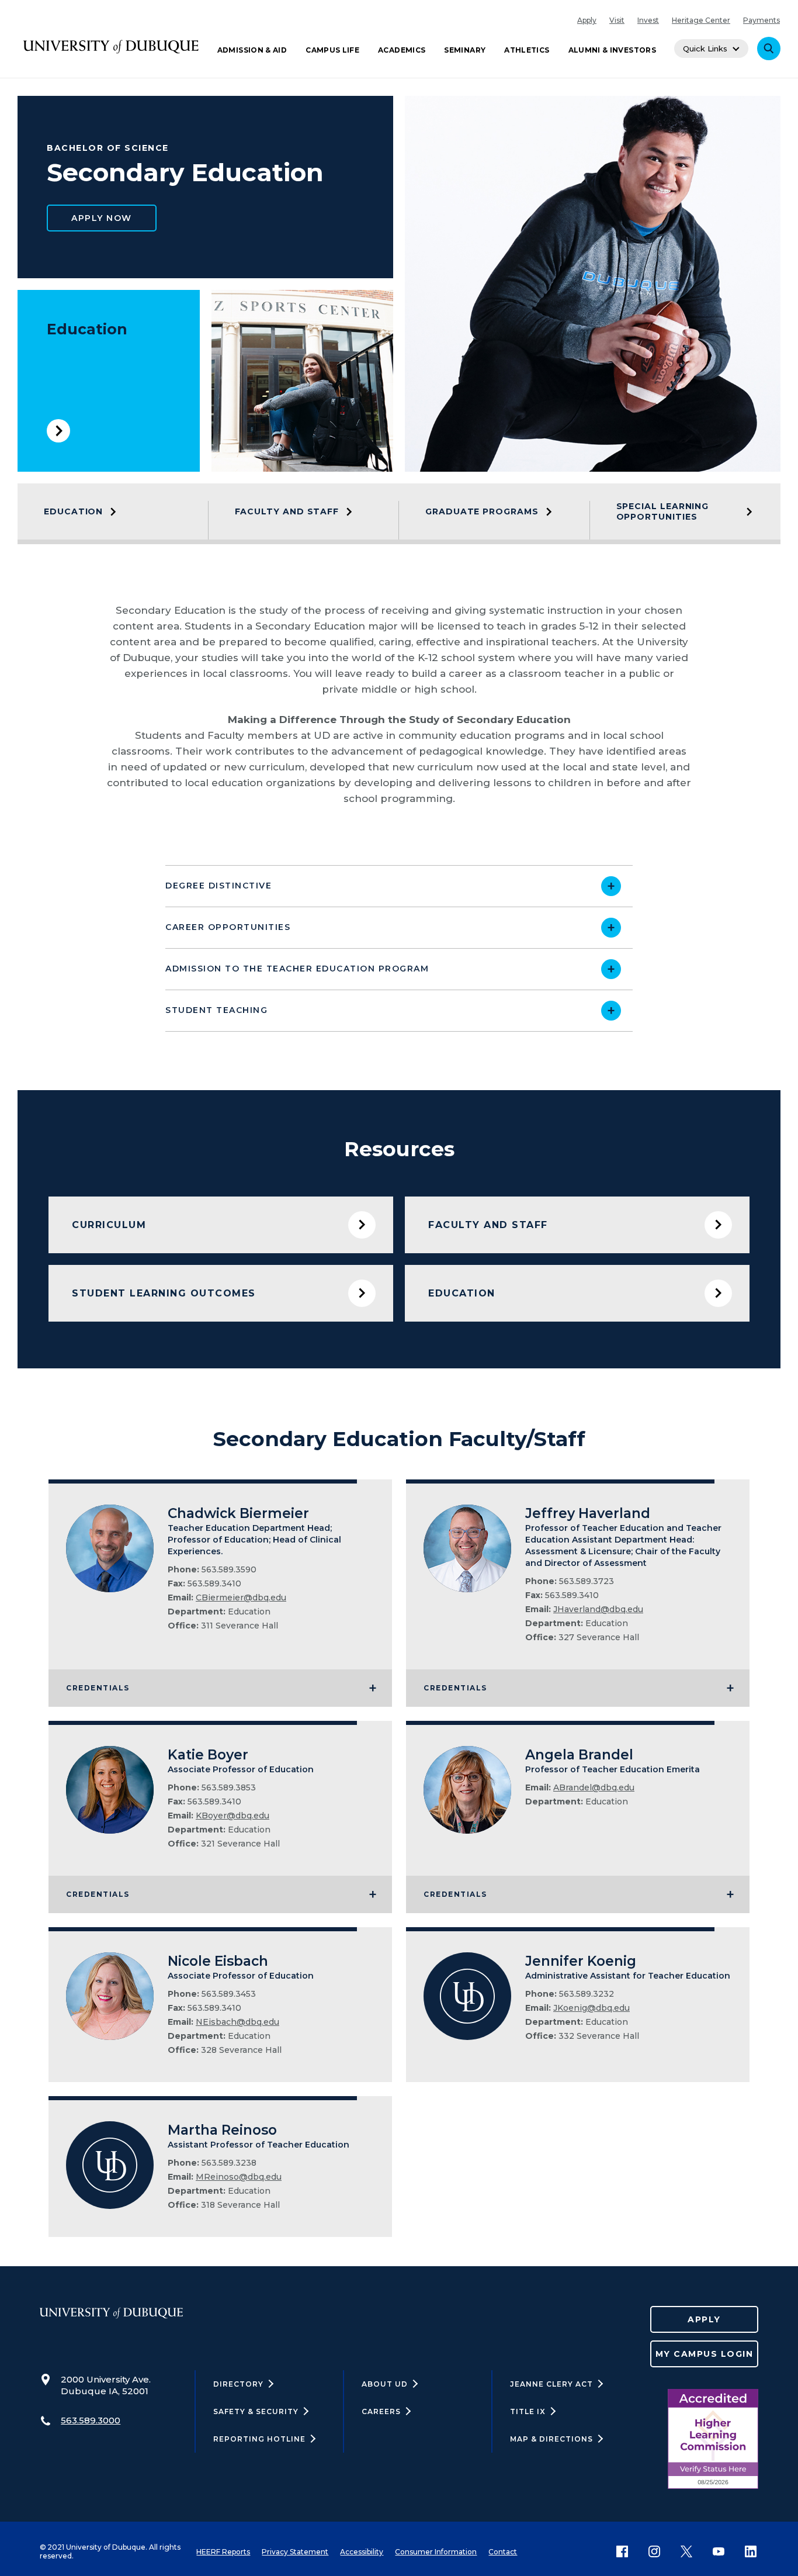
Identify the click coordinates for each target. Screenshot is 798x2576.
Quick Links (705, 49)
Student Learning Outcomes (164, 1293)
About (385, 2384)
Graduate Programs (482, 511)
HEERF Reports (223, 2552)
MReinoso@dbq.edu (239, 2177)
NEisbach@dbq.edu (237, 2022)
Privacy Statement (295, 2552)
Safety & (256, 2411)
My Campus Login (705, 2354)
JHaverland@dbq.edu (598, 1609)
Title (528, 2411)
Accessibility (362, 2552)
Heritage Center (701, 20)
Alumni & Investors (612, 50)
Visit (617, 20)
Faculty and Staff (287, 511)
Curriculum (109, 1225)
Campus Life (332, 50)
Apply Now (102, 218)
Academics (402, 50)
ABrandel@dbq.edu (594, 1787)
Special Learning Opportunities (663, 511)
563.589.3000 (91, 2420)
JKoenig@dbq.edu (591, 2008)
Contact (503, 2552)
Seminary (465, 50)
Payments (761, 20)
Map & (551, 2439)
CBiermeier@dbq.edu (241, 1598)
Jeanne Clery (551, 2384)
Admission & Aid (252, 50)
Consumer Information (436, 2552)
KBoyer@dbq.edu (233, 1816)
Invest (648, 20)
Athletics (527, 50)
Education (87, 329)
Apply (587, 20)
